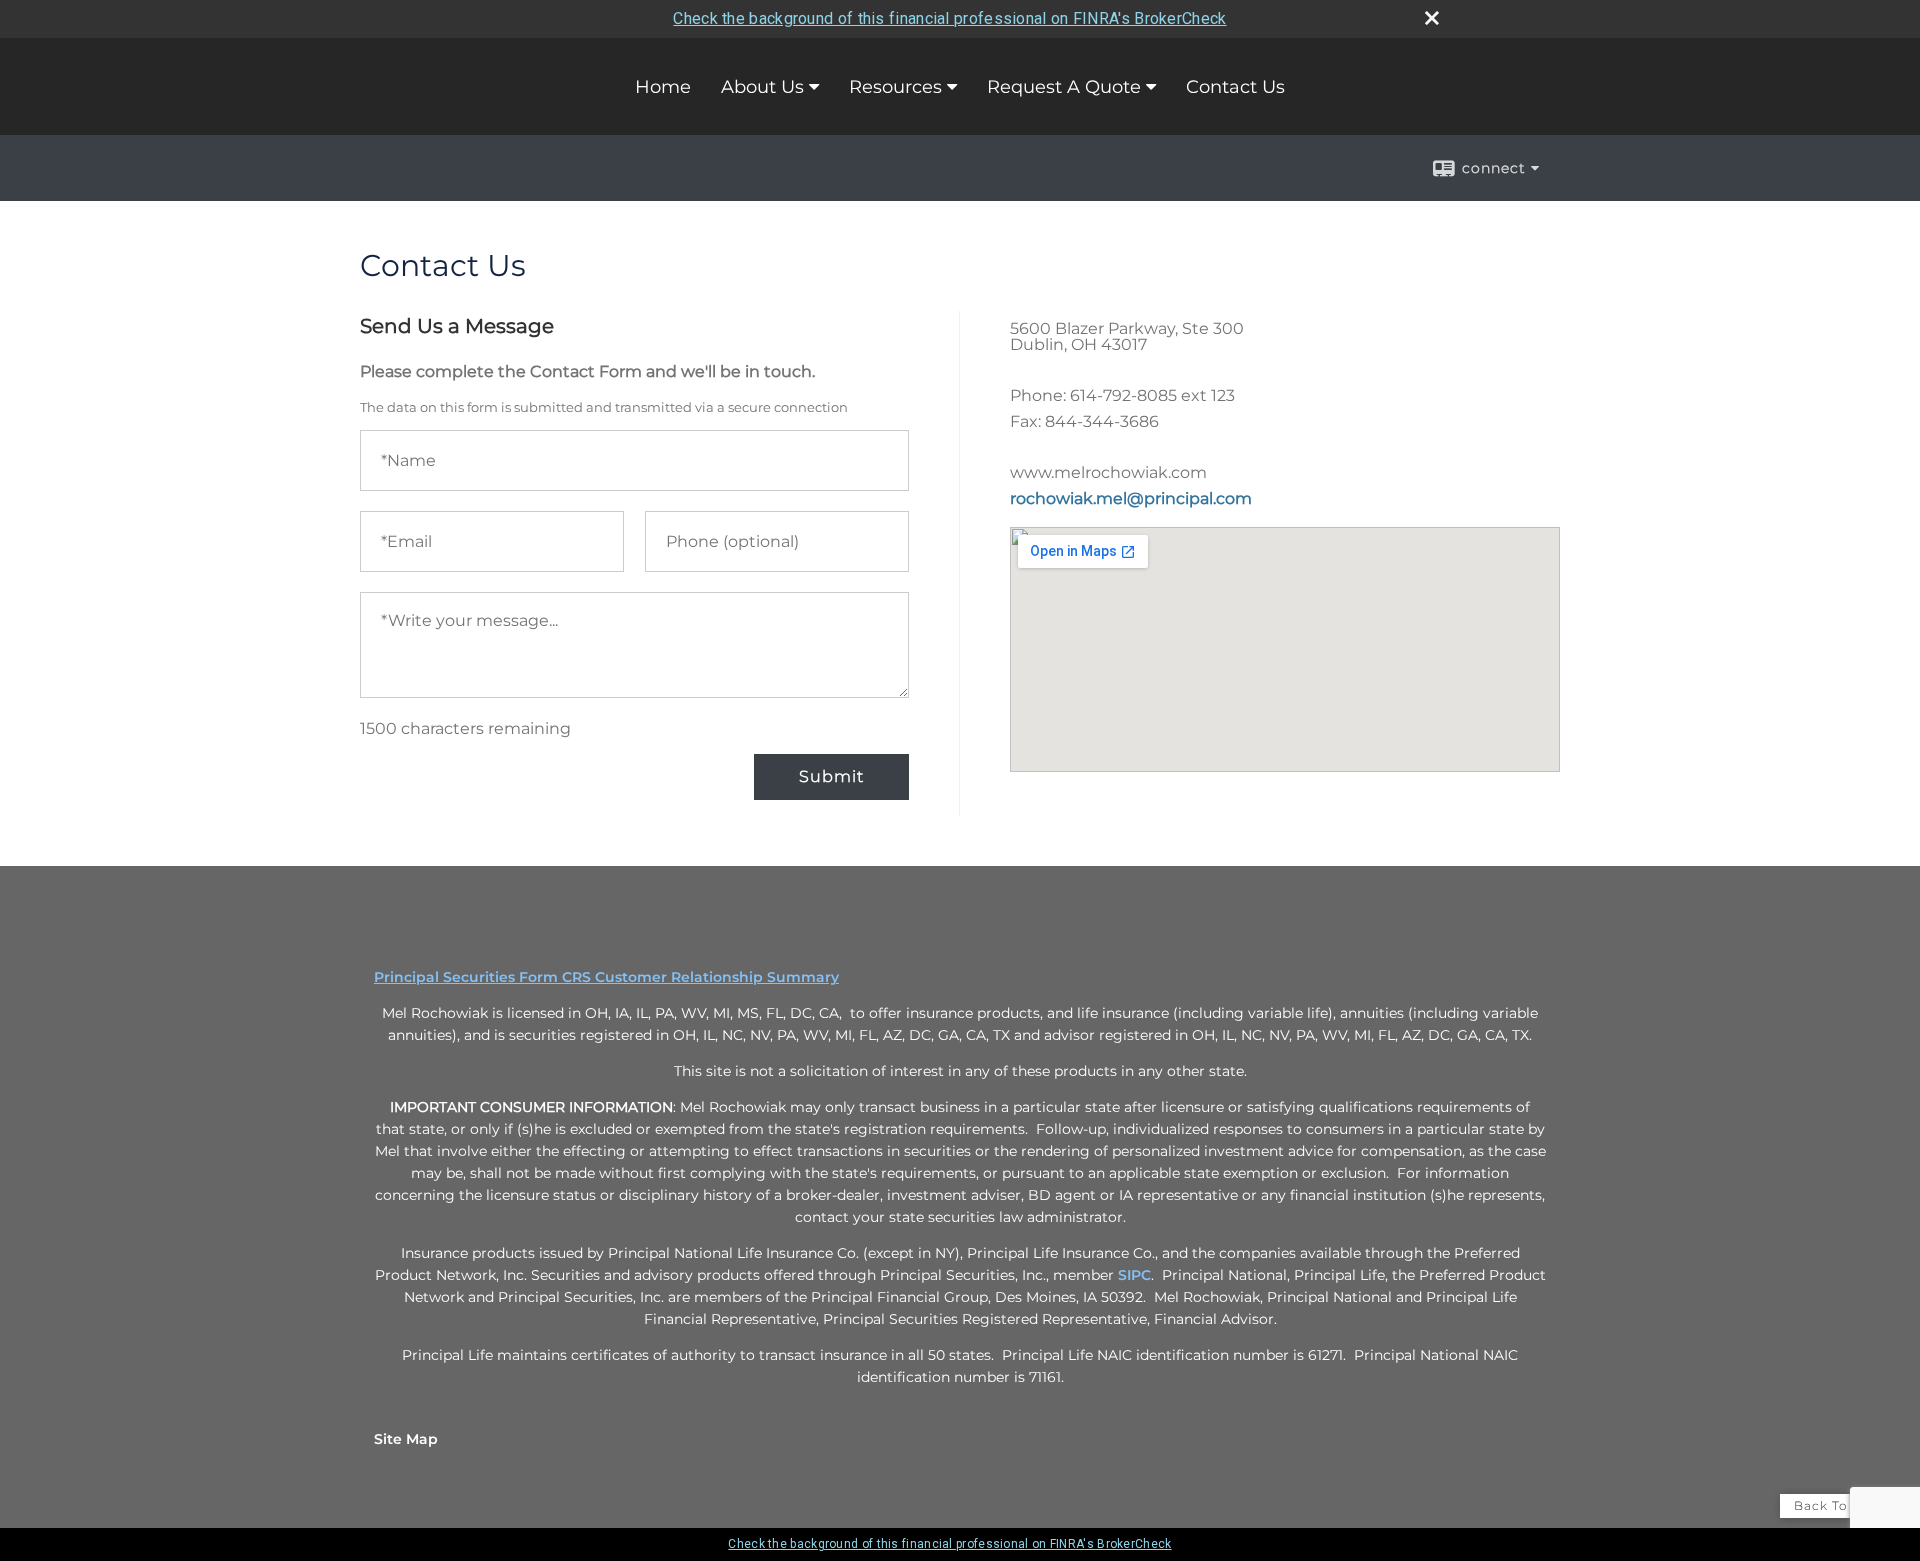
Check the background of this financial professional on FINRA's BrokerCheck (949, 18)
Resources (895, 87)
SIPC (1134, 1275)
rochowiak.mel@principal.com (1131, 498)
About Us (762, 87)
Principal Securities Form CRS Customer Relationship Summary (606, 977)
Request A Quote (1064, 87)
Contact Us (1235, 87)
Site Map (406, 1439)
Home (663, 87)
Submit (831, 776)
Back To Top (1836, 1505)
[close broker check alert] (1432, 18)
